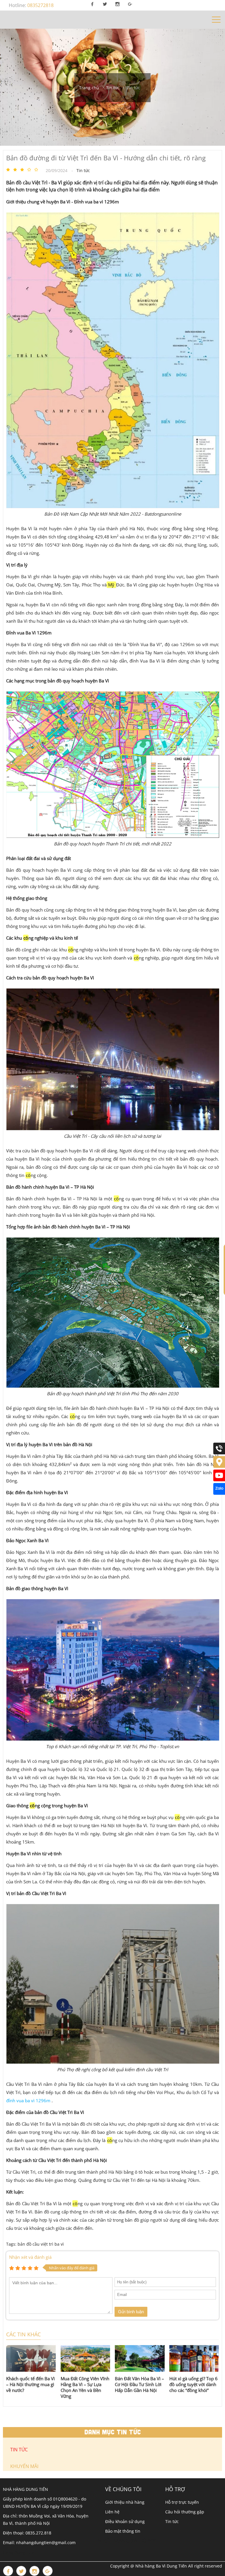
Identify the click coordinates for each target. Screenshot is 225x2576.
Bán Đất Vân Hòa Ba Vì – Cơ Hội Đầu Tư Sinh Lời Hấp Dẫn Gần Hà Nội (139, 2384)
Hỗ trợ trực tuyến (182, 2502)
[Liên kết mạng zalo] (219, 1493)
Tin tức (172, 2521)
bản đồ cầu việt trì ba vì (41, 2244)
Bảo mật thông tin (123, 2531)
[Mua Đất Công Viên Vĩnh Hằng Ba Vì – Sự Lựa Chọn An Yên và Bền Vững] (86, 2359)
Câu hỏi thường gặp (185, 2512)
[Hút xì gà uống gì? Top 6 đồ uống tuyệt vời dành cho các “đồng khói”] (194, 2359)
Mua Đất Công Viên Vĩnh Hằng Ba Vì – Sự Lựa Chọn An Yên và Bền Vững (85, 2387)
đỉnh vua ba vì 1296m (28, 2100)
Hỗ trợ (175, 2489)
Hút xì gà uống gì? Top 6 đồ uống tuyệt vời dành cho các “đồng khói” (194, 2384)
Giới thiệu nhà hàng (125, 2502)
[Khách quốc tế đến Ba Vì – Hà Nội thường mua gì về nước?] (31, 2359)
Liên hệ (112, 2512)
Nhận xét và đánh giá (30, 2257)
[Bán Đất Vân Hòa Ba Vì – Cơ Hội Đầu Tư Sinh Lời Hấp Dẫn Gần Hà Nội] (140, 2359)
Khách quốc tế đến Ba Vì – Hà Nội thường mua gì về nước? (30, 2384)
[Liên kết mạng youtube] (219, 1480)
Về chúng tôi (123, 2489)
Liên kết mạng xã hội (119, 2541)
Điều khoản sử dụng (125, 2521)
